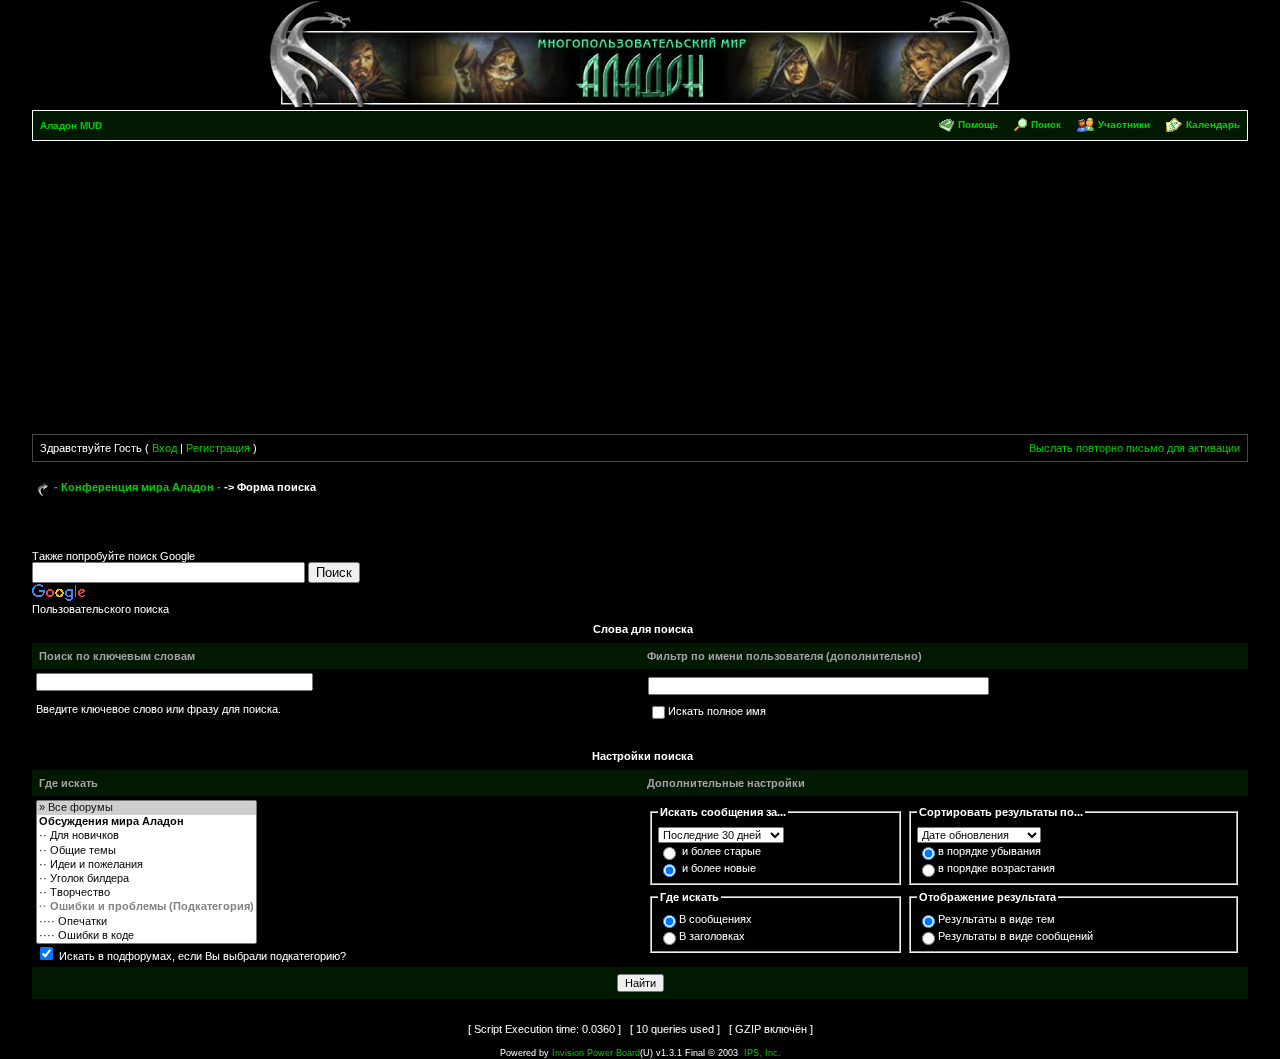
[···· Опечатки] (146, 922)
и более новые (719, 868)
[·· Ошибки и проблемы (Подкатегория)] (146, 907)
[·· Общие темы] (146, 851)
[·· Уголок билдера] (146, 879)
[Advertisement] (640, 291)
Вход (164, 448)
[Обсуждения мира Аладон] (146, 822)
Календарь (1213, 124)
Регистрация (218, 448)
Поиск (1046, 124)
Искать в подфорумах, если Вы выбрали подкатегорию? (202, 956)
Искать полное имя (717, 711)
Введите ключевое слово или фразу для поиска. (158, 709)
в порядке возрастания (996, 868)
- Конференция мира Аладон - (137, 487)
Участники (1124, 124)
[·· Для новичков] (146, 836)
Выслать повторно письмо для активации (1134, 448)
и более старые (721, 851)
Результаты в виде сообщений (1015, 936)
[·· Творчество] (146, 893)
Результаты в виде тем (996, 919)
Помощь (978, 124)
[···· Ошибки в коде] (146, 936)
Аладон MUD (71, 125)
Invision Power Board (596, 1053)
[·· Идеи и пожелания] (146, 865)
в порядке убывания (989, 851)
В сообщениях (715, 919)
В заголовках (712, 936)
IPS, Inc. (762, 1053)
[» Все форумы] (146, 808)
